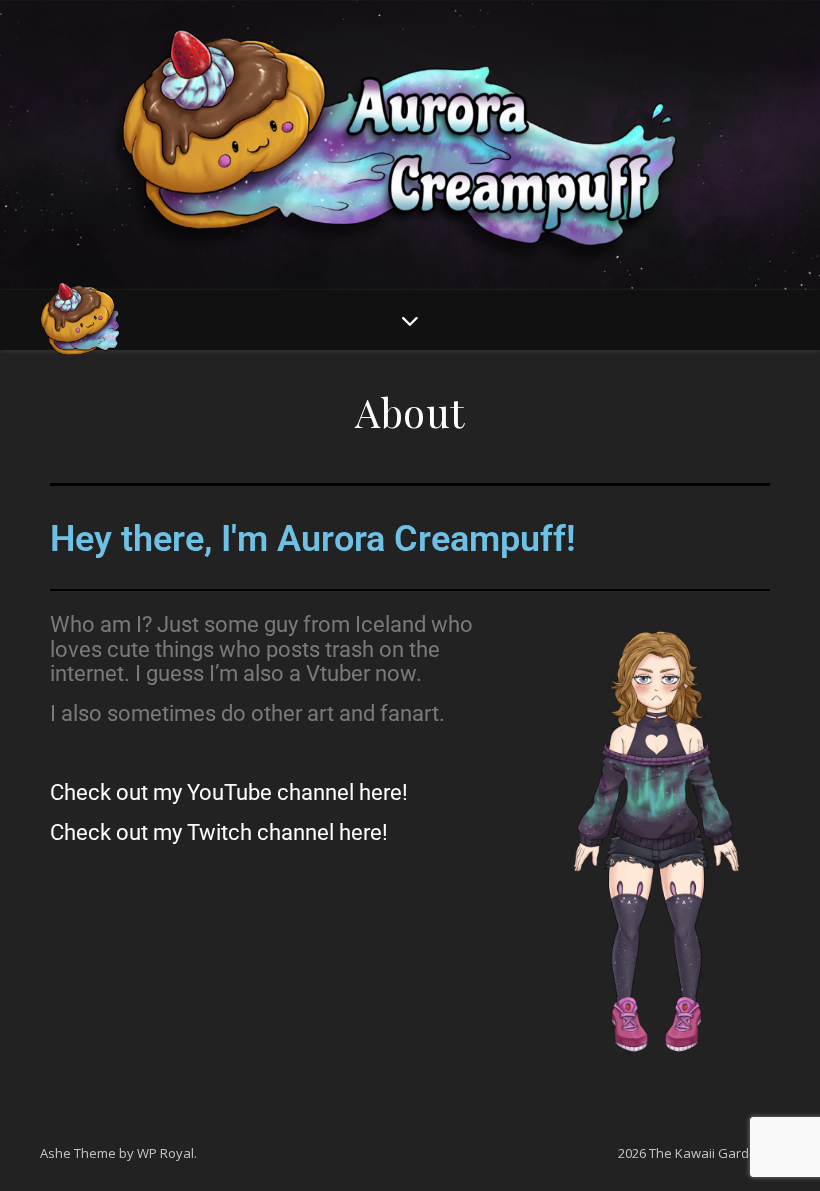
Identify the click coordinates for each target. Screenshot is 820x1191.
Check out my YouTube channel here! (229, 792)
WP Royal (165, 1153)
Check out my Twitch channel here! (219, 832)
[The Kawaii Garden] (80, 320)
